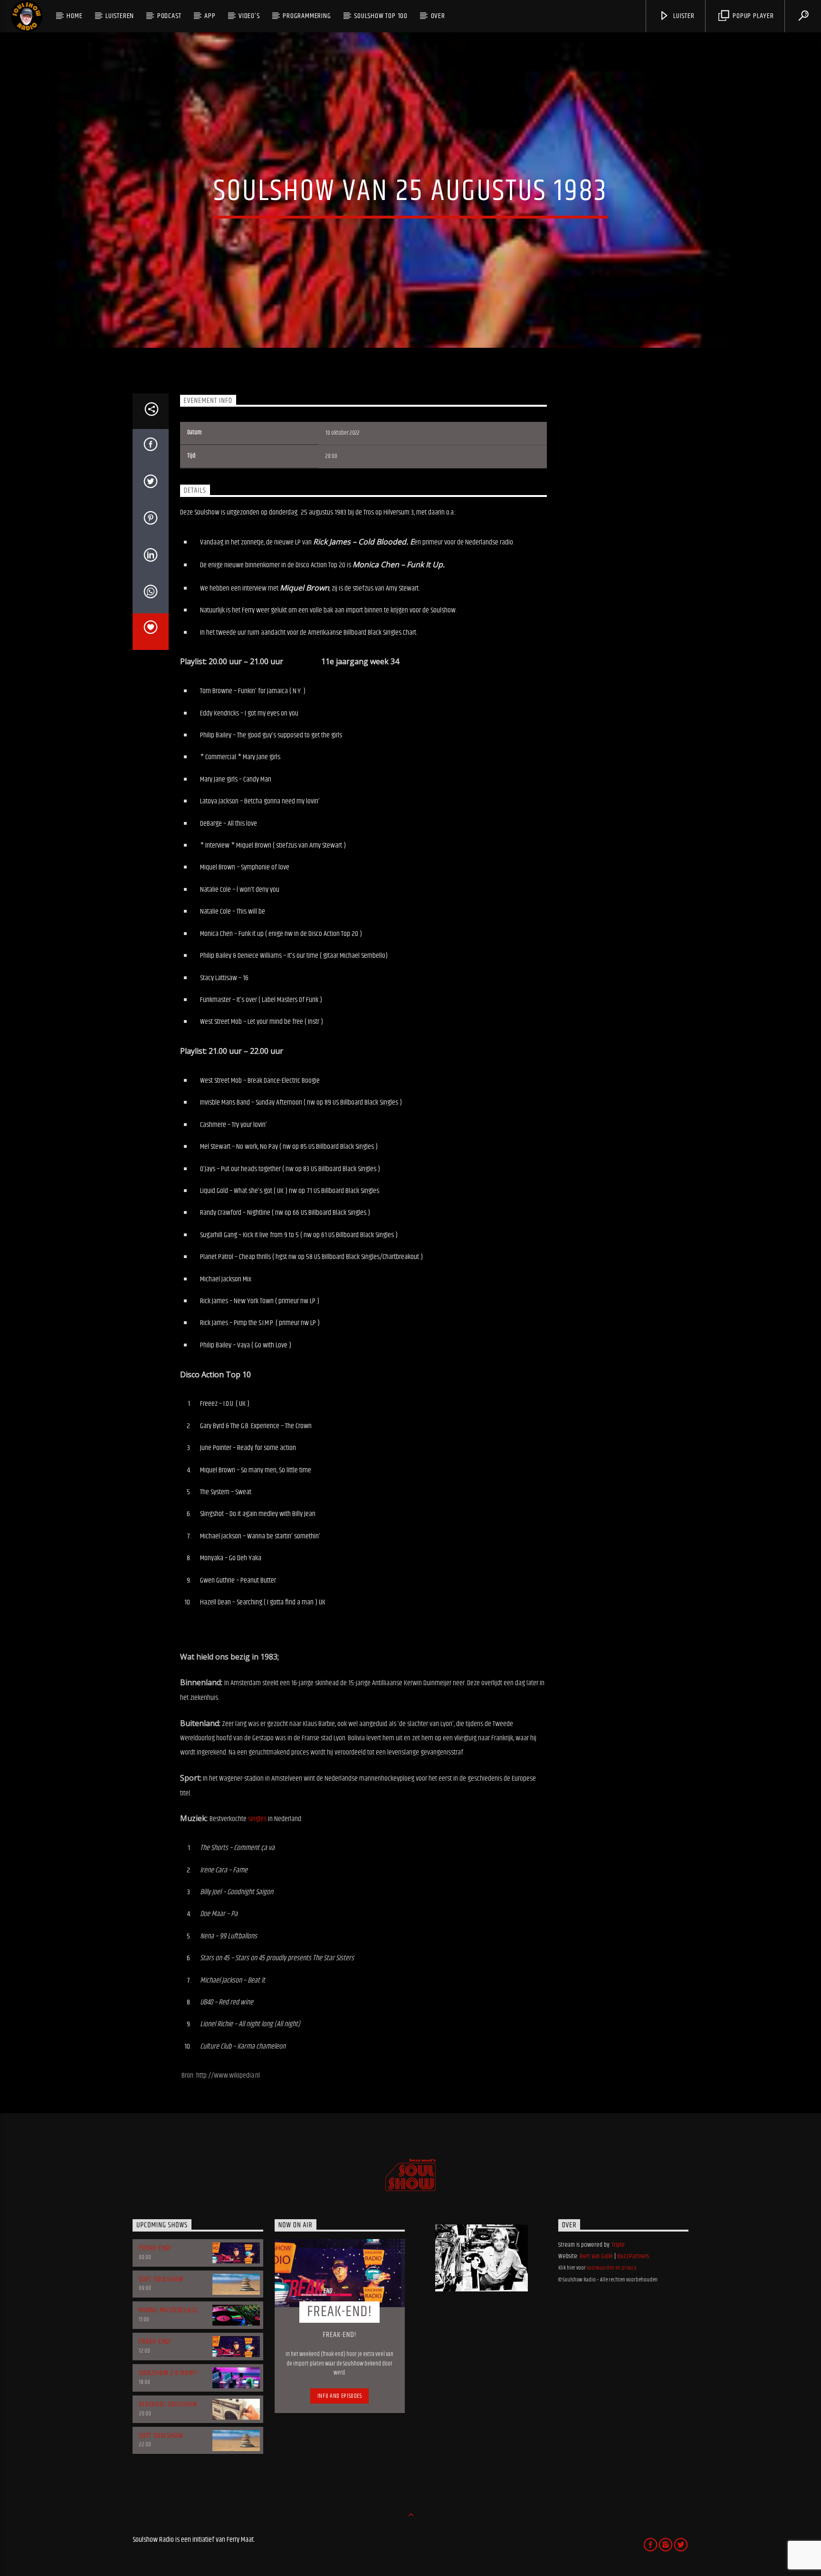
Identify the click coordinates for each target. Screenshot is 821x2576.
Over (438, 16)
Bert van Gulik (596, 2256)
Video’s (249, 16)
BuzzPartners (633, 2256)
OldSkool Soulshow (168, 2404)
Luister (683, 16)
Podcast (169, 16)
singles (257, 1819)
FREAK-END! (155, 2248)
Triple (618, 2245)
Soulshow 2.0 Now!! (168, 2373)
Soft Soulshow (161, 2279)
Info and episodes (340, 2396)
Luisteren (120, 16)
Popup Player (752, 16)
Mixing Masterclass (168, 2310)
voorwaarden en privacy (611, 2268)
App (210, 16)
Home (74, 16)
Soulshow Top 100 (381, 16)
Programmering (307, 16)
